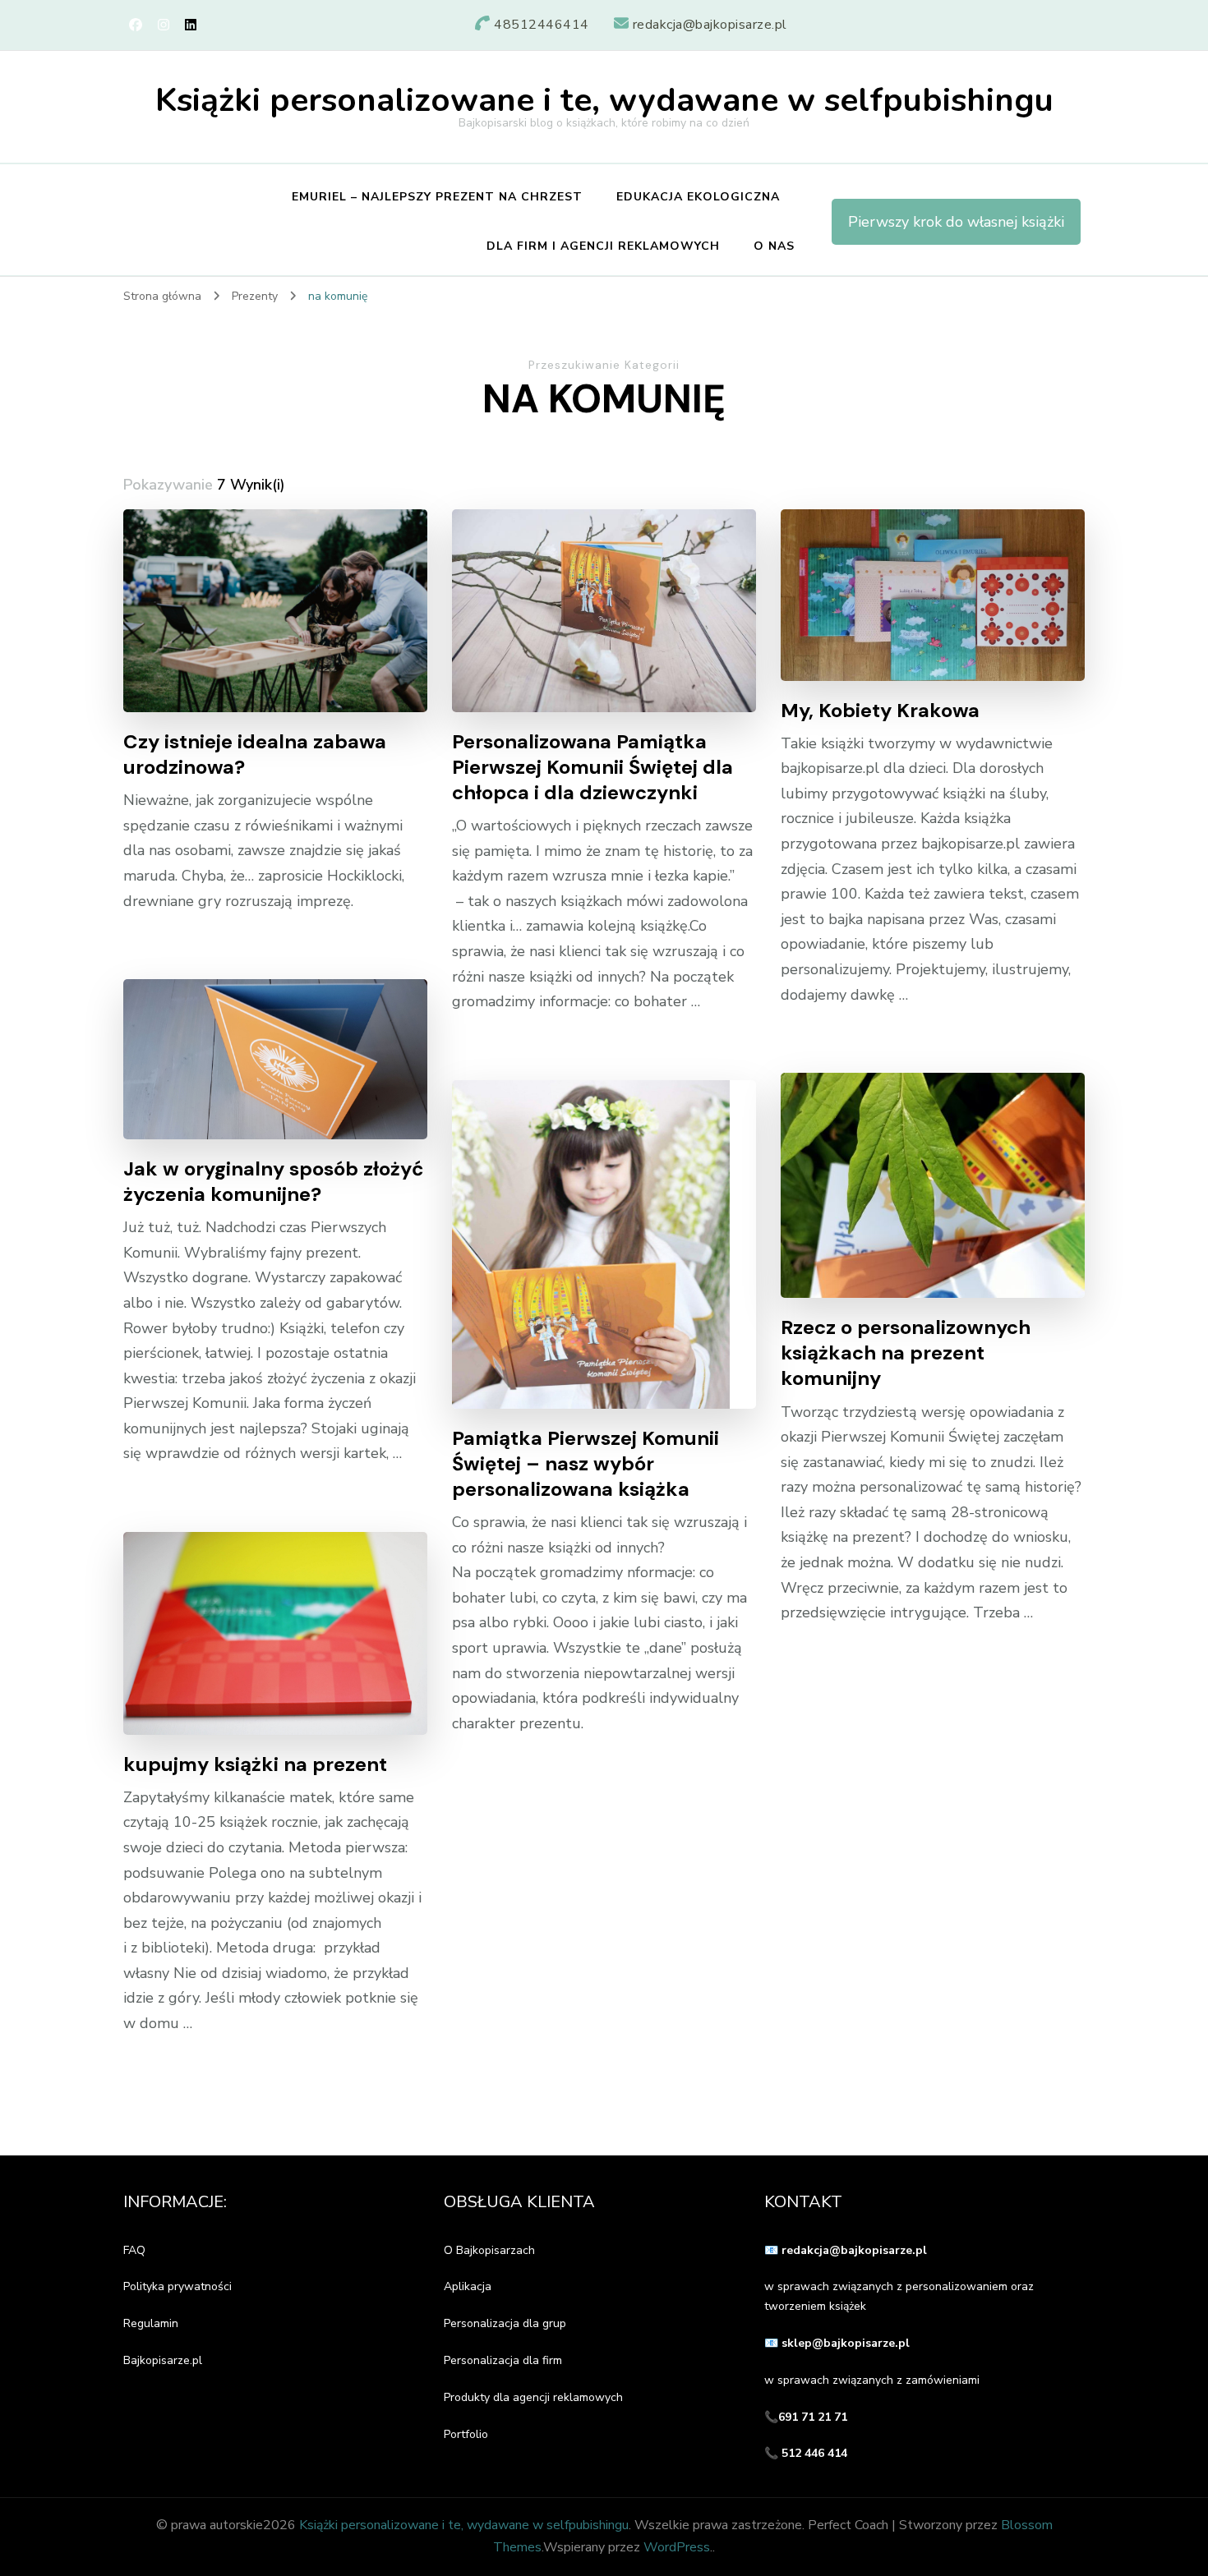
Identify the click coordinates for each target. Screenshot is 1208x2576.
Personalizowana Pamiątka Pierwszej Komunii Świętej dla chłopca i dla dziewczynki (592, 767)
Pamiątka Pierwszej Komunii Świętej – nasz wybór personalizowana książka (586, 1463)
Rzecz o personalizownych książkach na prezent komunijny (906, 1352)
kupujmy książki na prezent (255, 1764)
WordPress (677, 2547)
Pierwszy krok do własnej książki (956, 222)
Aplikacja (468, 2286)
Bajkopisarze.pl (163, 2360)
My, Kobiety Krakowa (880, 710)
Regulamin (151, 2323)
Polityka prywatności (178, 2286)
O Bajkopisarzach (489, 2250)
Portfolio (466, 2434)
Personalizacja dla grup (505, 2323)
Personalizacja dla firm (503, 2360)
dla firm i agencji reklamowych (603, 246)
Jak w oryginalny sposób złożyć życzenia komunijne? (274, 1181)
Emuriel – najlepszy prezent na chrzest (437, 197)
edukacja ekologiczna (698, 197)
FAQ (134, 2250)
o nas (774, 246)
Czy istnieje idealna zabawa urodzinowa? (255, 754)
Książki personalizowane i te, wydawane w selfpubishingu (604, 100)
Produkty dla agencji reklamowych (533, 2397)
